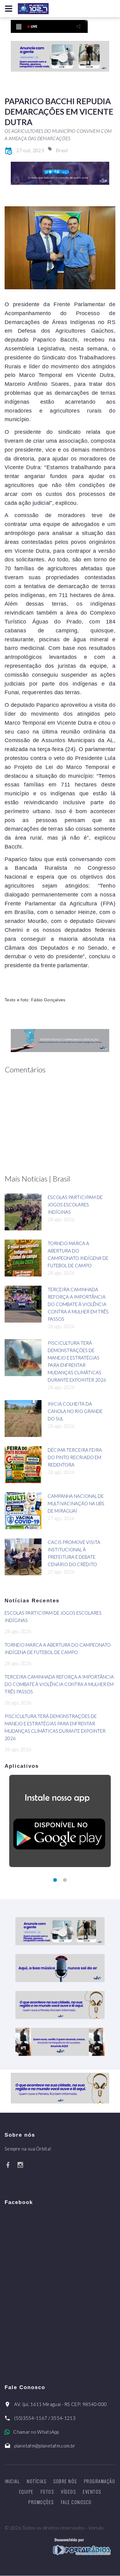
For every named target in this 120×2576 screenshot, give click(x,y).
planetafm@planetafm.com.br (45, 2446)
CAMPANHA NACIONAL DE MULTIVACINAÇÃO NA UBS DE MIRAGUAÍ (76, 1503)
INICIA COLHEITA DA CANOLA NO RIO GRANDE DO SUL (75, 1411)
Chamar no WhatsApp (36, 2432)
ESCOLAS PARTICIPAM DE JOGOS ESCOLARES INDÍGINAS (75, 1205)
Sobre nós (65, 2481)
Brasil (62, 150)
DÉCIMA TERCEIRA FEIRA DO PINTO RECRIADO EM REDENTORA (75, 1457)
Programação (100, 2481)
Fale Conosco (76, 2502)
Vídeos (68, 2491)
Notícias (36, 2481)
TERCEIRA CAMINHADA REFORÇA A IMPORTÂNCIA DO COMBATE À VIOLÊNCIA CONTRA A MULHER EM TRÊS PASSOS (78, 1304)
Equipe (26, 2491)
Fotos (47, 2491)
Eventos (92, 2491)
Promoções (41, 2502)
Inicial (12, 2481)
